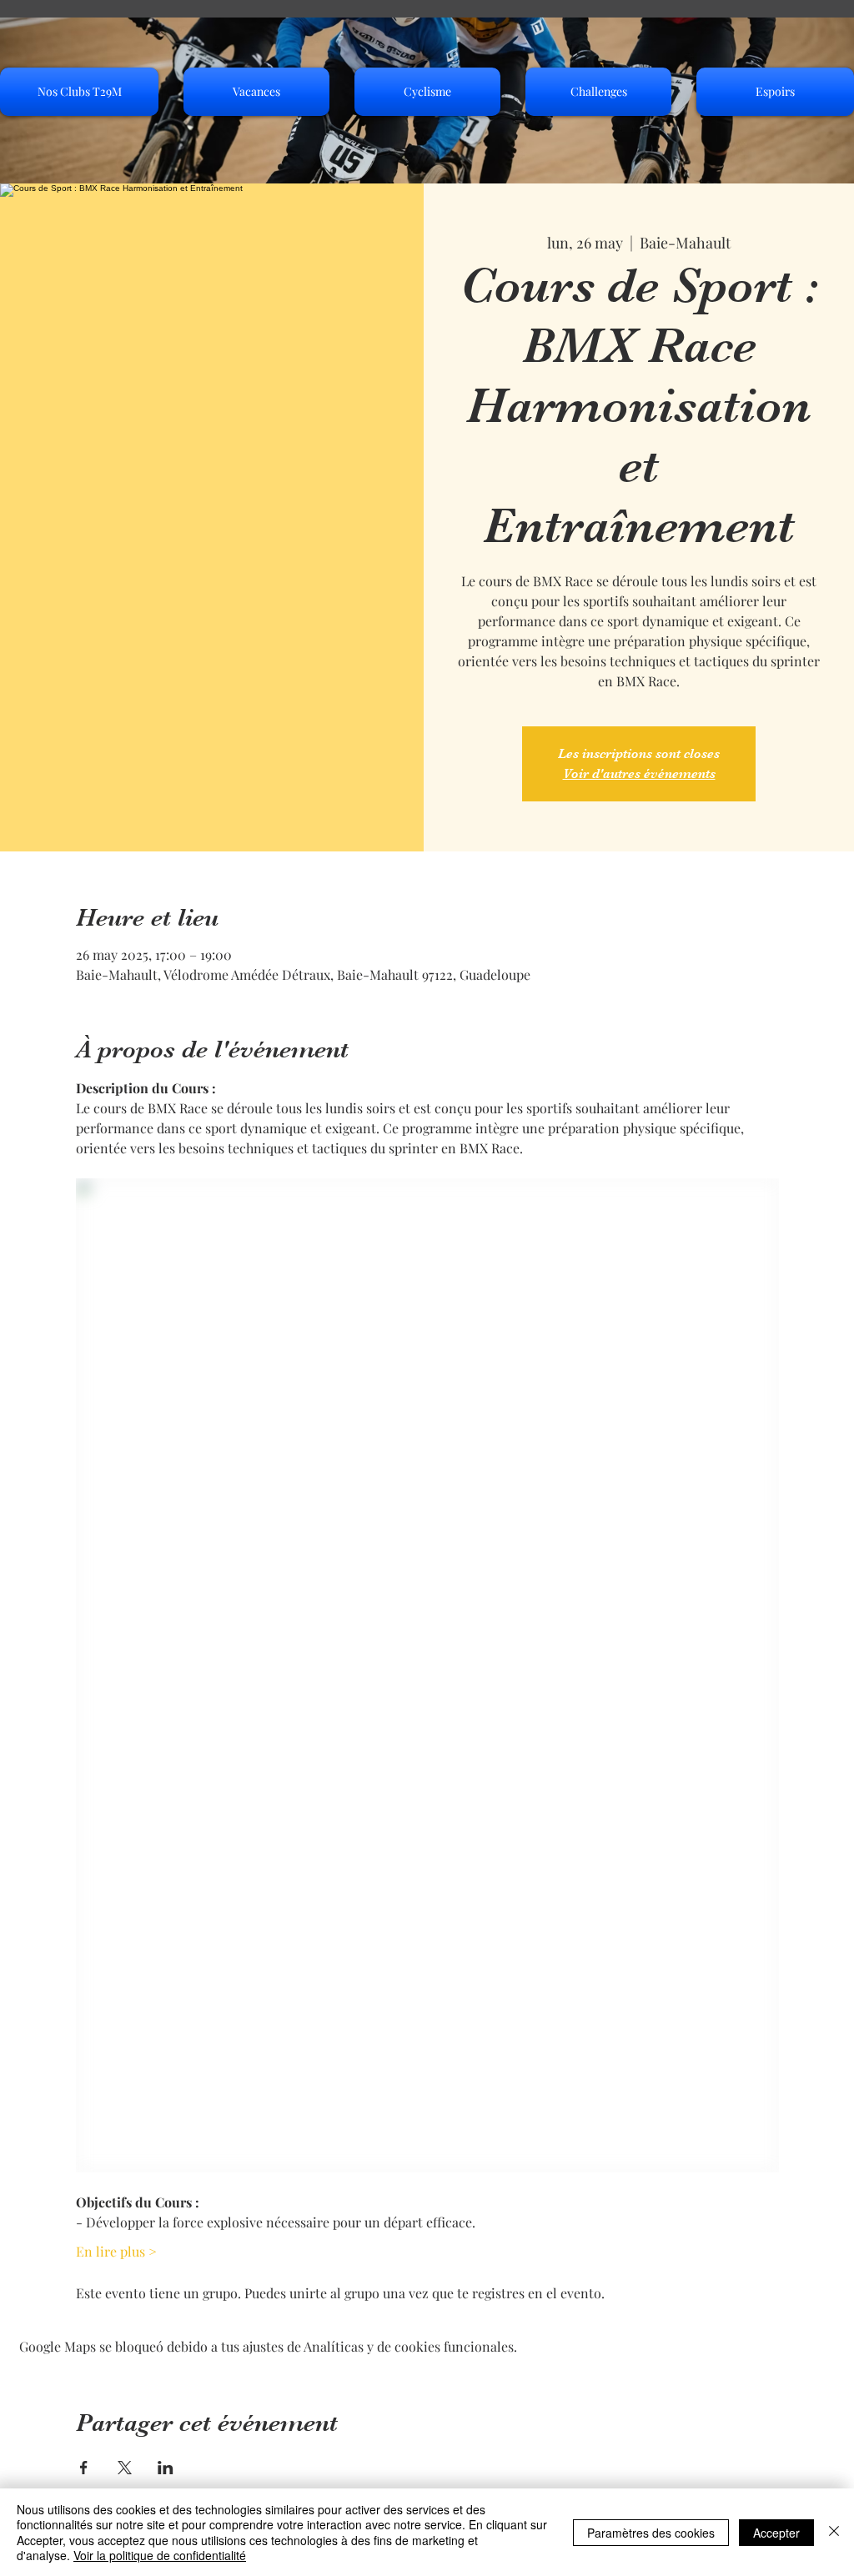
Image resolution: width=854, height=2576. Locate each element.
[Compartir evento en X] (125, 2468)
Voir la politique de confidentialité (160, 2555)
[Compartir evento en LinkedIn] (166, 2468)
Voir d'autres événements (639, 774)
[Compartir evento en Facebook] (84, 2468)
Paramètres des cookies (651, 2533)
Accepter (776, 2533)
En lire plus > (116, 2251)
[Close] (834, 2532)
